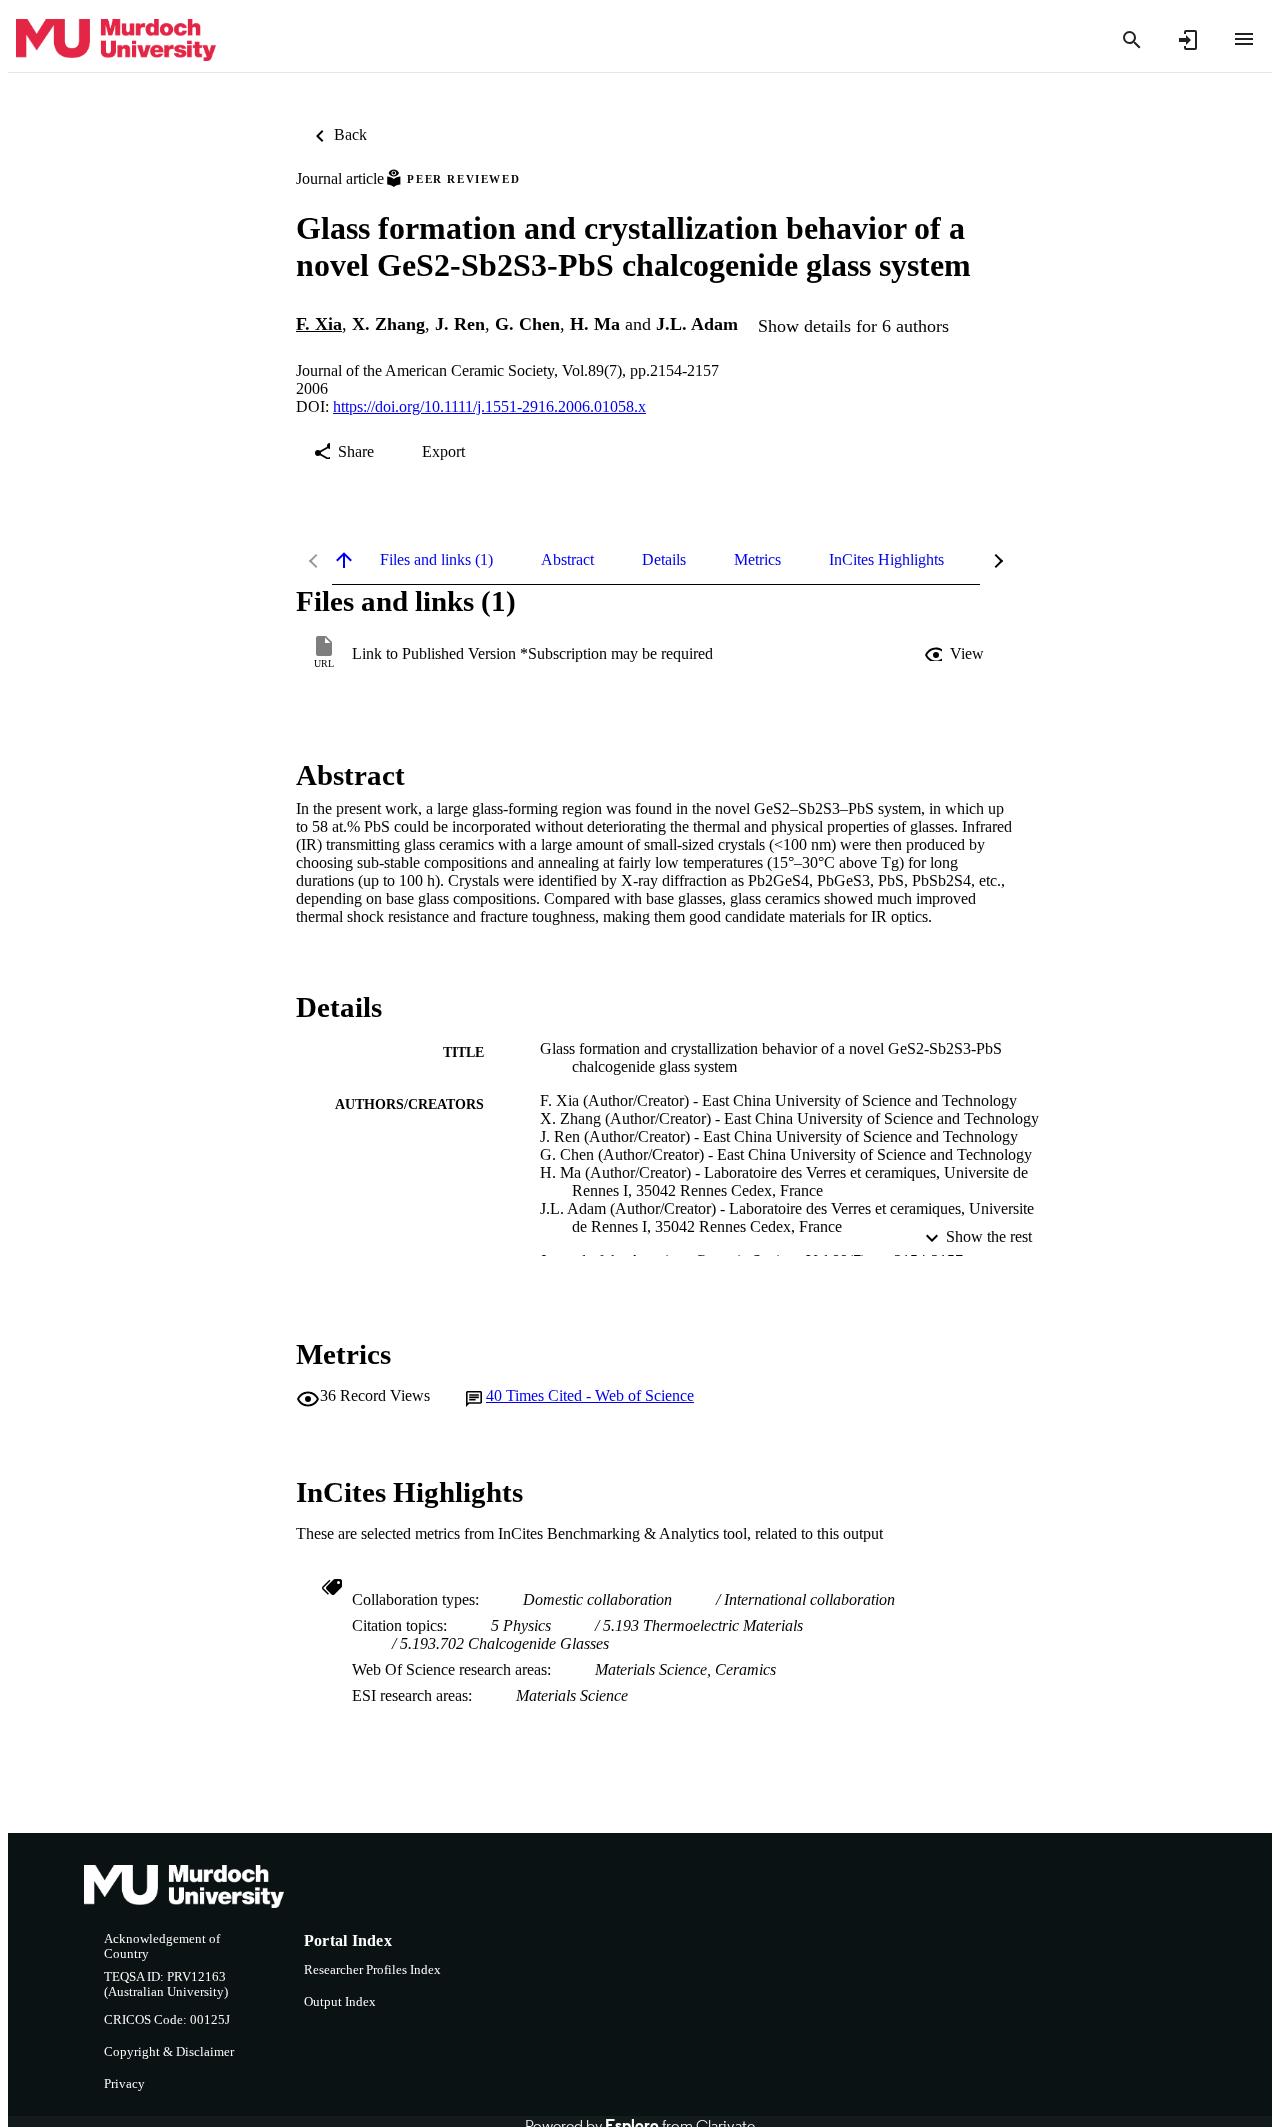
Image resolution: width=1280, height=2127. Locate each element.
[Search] (1132, 40)
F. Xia (319, 324)
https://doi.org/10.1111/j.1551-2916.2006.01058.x (489, 406)
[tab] (436, 560)
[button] (956, 654)
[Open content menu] (1244, 39)
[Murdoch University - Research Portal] (116, 40)
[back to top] (344, 560)
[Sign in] (1188, 40)
